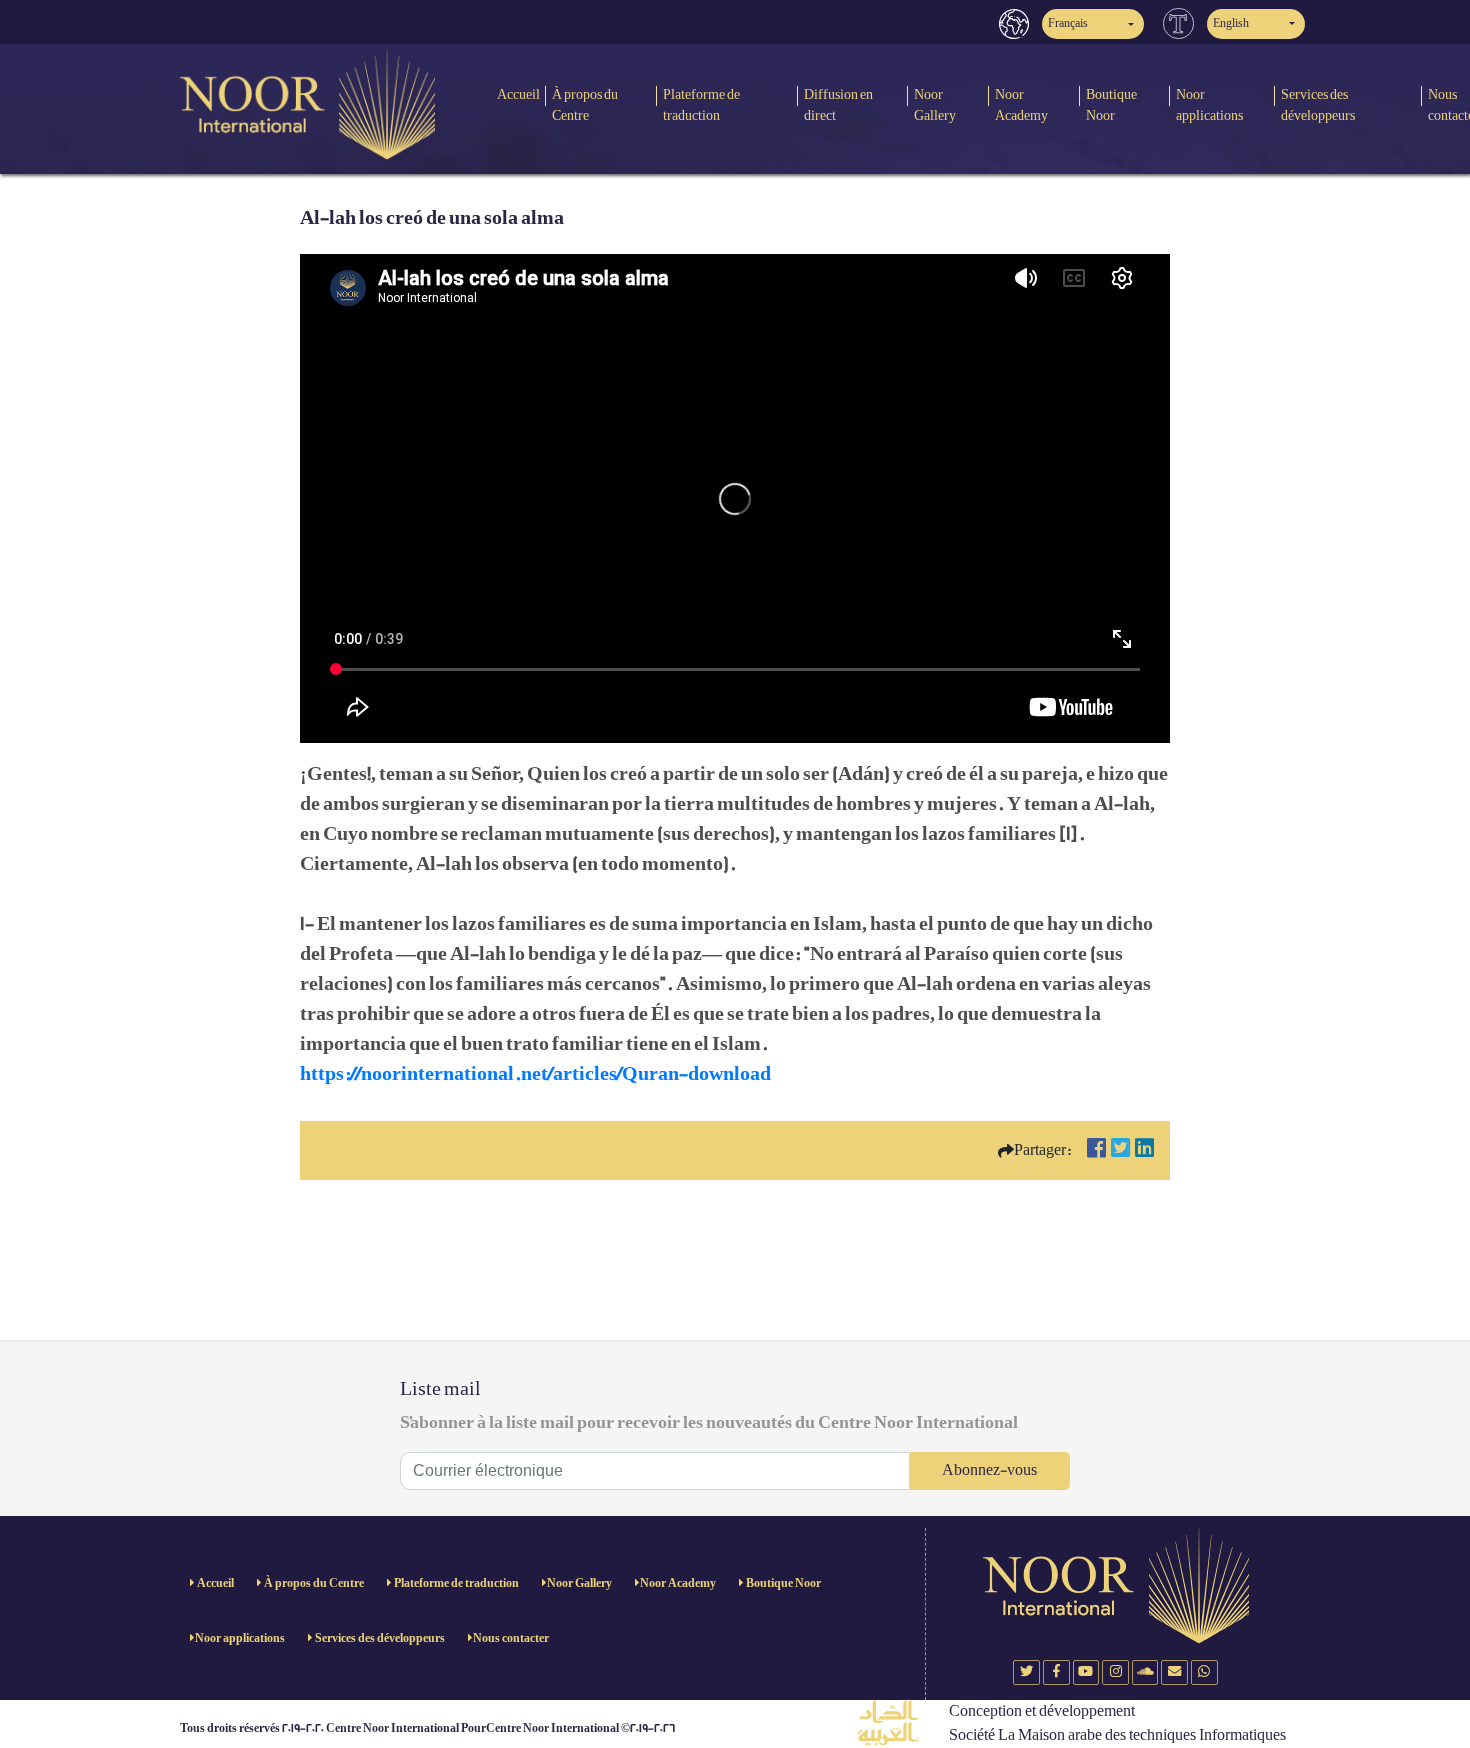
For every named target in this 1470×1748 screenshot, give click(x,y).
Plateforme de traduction (701, 105)
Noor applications (1209, 105)
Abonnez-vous (989, 1470)
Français (1068, 23)
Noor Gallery (935, 105)
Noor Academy (1021, 105)
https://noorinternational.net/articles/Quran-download (535, 1074)
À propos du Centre (585, 105)
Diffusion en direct (838, 105)
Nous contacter (511, 1638)
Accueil (518, 94)
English (1231, 23)
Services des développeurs (1318, 105)
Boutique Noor (1111, 105)
